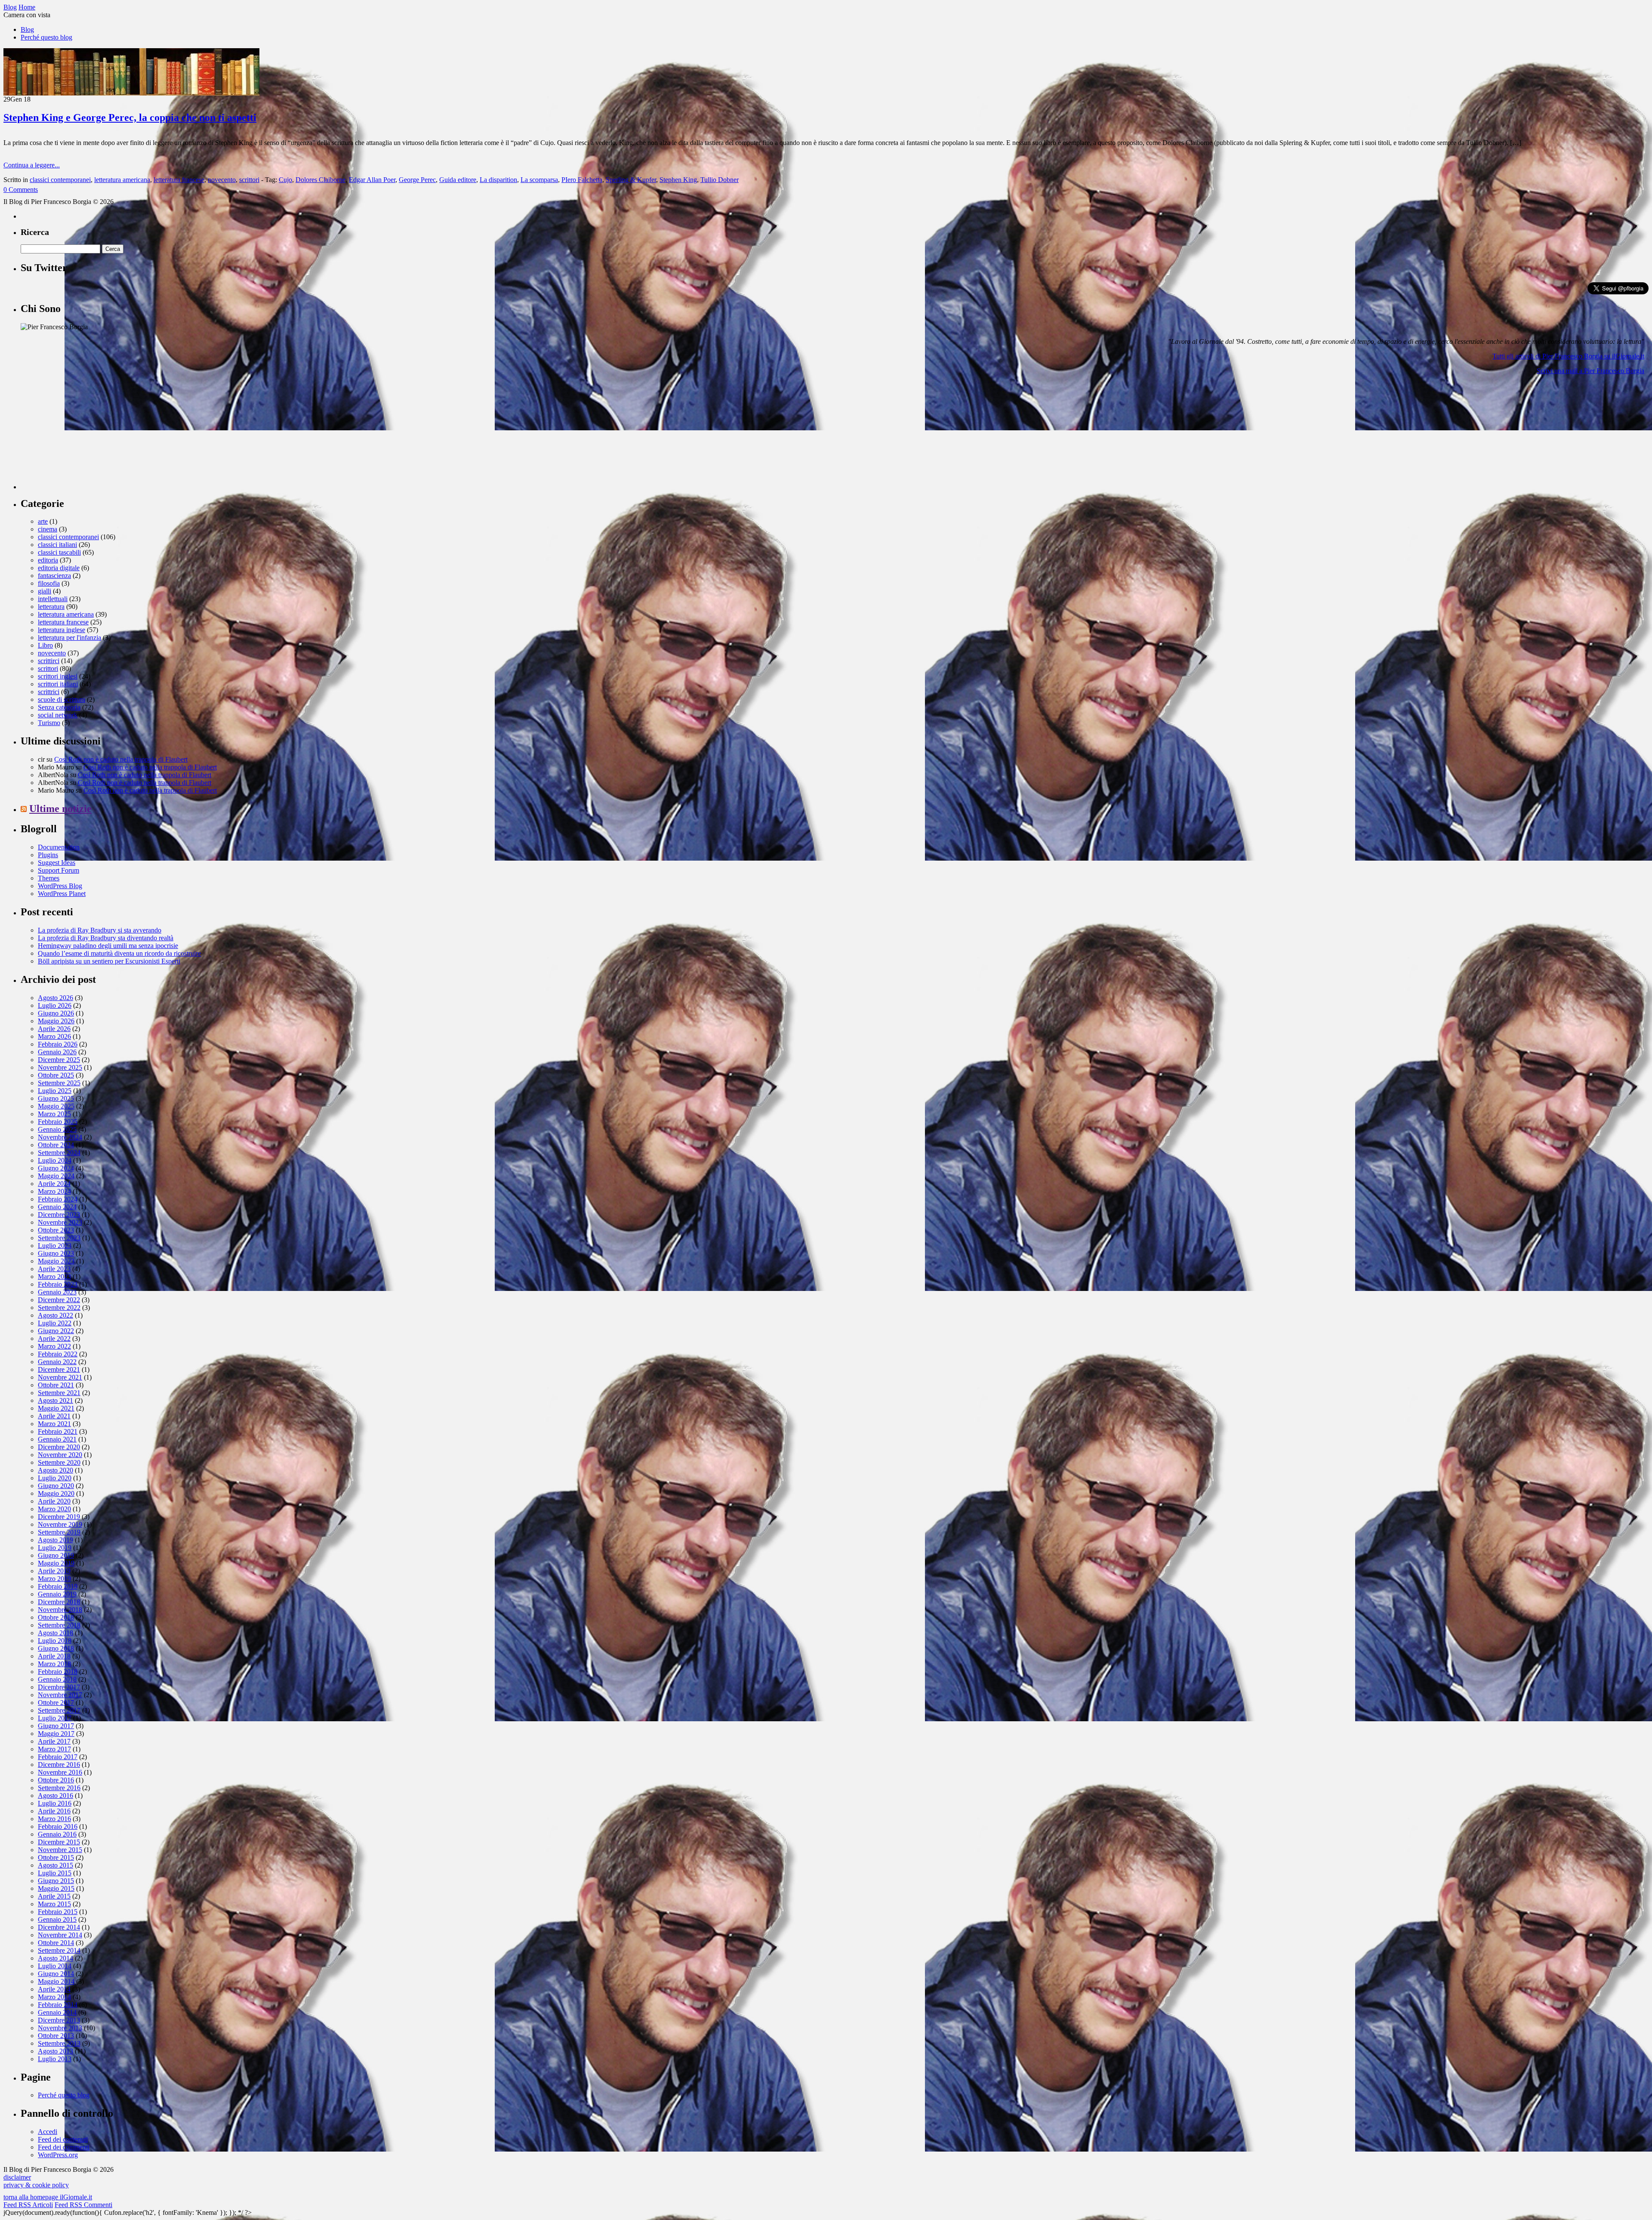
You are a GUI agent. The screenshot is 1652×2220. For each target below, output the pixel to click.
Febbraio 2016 (58, 1826)
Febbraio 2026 (58, 1044)
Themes (49, 878)
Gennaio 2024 (57, 1207)
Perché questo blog (46, 37)
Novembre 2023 (60, 1222)
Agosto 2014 (55, 1958)
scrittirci (49, 661)
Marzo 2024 (54, 1191)
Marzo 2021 (54, 1424)
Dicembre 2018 (59, 1602)
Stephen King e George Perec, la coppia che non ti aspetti (130, 117)
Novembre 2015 (60, 1850)
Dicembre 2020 (59, 1447)
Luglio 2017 (55, 1718)
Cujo (285, 180)
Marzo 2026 (54, 1036)
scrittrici (49, 692)
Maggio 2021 (56, 1408)
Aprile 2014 (54, 1989)
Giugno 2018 (56, 1648)
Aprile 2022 (54, 1338)
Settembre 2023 (59, 1238)
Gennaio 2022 (57, 1362)
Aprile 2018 (54, 1656)
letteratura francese (179, 180)
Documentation (59, 847)
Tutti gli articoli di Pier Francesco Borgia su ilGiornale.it (1568, 356)
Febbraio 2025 (58, 1122)
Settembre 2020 (59, 1462)
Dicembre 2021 (59, 1369)
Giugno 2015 (56, 1881)
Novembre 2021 (60, 1377)
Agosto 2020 (55, 1470)
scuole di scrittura (62, 699)
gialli (45, 591)
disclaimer (17, 2177)
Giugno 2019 (56, 1555)
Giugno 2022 (56, 1331)
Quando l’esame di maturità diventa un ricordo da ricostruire (119, 953)
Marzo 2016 (54, 1819)
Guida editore (458, 180)
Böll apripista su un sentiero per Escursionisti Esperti (109, 961)
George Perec (417, 180)
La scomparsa (539, 180)
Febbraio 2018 (58, 1672)
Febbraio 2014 (58, 2005)
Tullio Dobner (720, 180)
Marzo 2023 (54, 1277)
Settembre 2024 (59, 1153)
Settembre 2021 (59, 1393)
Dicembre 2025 (59, 1060)
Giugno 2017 (56, 1726)
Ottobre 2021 (56, 1385)
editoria (48, 560)
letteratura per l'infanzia (69, 638)
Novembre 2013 (60, 2028)
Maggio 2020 (56, 1493)
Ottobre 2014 (56, 1943)
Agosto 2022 (55, 1315)
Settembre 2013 (59, 2043)
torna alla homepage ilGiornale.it (48, 2197)
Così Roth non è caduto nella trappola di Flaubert (121, 759)
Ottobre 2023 (56, 1230)
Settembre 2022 (59, 1308)
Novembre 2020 (60, 1455)
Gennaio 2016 (57, 1834)
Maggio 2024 (56, 1176)
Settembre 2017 (59, 1710)
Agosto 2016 (55, 1795)
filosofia (49, 583)
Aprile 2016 (54, 1811)
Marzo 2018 (54, 1664)
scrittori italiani (58, 684)
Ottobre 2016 (56, 1780)
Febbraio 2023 (58, 1284)
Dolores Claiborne (321, 180)
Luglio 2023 (55, 1246)
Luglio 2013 (55, 2059)
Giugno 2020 (56, 1486)
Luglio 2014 (55, 1966)
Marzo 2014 (54, 1997)
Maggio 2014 (56, 1981)
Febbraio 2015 (58, 1912)
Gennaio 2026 (57, 1052)
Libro (45, 645)
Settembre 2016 (59, 1788)
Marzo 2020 (54, 1509)
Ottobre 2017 (56, 1703)
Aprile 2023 (54, 1269)
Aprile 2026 (54, 1029)
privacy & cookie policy (36, 2185)
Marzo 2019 (54, 1579)
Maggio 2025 (56, 1106)
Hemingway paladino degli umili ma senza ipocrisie (108, 946)
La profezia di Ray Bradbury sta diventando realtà (106, 938)
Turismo (49, 723)
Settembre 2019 (59, 1532)
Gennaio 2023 (57, 1292)
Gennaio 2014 (57, 2012)
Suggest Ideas (57, 863)
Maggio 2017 (56, 1734)
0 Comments (21, 190)
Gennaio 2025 (57, 1129)
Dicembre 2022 (59, 1300)
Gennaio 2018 (57, 1679)
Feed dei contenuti (63, 2139)
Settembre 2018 (59, 1625)
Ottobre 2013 (56, 2036)
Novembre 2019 (60, 1524)
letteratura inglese (62, 630)
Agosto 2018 (55, 1633)
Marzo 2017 (54, 1749)
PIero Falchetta (582, 180)
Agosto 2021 (55, 1400)
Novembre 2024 (60, 1137)
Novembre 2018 (60, 1610)
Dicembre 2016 (59, 1765)
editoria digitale (59, 568)
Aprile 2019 (54, 1571)
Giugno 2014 (56, 1974)
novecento (222, 180)
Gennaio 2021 (57, 1439)
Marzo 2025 (54, 1114)
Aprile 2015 (54, 1896)
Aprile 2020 (54, 1501)
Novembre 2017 (60, 1695)
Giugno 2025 (56, 1098)
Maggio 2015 (56, 1888)
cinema (48, 529)
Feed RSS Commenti (83, 2205)
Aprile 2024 (54, 1184)
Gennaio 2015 (57, 1919)
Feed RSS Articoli (28, 2205)
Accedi (48, 2132)
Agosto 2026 (55, 998)
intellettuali (53, 599)
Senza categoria (59, 707)
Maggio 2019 (56, 1563)
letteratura (51, 607)
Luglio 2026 (55, 1005)
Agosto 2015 (55, 1865)
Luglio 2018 (55, 1641)
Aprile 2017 (54, 1741)
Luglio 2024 (55, 1160)
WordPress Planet (62, 894)
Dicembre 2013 (59, 2020)
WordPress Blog (60, 886)
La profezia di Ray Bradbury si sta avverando (100, 930)
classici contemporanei (60, 180)
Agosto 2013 (55, 2051)
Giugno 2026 (56, 1013)
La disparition (498, 180)
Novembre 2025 (60, 1067)
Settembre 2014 (59, 1950)
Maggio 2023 (56, 1261)
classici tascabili (59, 552)
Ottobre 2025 (56, 1075)
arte (43, 521)
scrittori (249, 180)
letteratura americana (122, 180)
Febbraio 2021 (58, 1431)
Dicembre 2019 (59, 1517)
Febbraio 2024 (58, 1199)
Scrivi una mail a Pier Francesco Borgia (1590, 371)
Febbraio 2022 (58, 1354)
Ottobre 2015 (56, 1857)
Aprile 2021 (54, 1416)
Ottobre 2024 (56, 1145)
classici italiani (57, 545)
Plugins (48, 855)
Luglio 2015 (55, 1873)
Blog (27, 29)
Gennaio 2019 (57, 1594)
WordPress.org (58, 2155)
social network (58, 715)
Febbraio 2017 (58, 1757)
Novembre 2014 (60, 1935)
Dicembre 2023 (59, 1215)
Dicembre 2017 (59, 1687)
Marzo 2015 (54, 1904)
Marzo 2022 (54, 1346)
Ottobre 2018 (56, 1617)
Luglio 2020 (55, 1478)
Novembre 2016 (60, 1772)
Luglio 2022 (55, 1323)
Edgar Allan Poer (372, 180)
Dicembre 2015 (59, 1842)
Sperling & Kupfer (631, 180)
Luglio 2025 (55, 1091)
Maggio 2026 (56, 1021)
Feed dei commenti (64, 2147)
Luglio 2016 (55, 1803)
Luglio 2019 (55, 1548)
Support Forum (59, 870)
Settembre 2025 (59, 1083)
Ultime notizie (60, 809)
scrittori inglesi (58, 676)
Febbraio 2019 (58, 1586)
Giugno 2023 (56, 1253)
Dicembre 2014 (59, 1927)
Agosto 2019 (55, 1540)
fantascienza (54, 576)
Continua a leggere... (32, 165)
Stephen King (678, 180)
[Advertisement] (85, 435)
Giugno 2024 (56, 1168)
